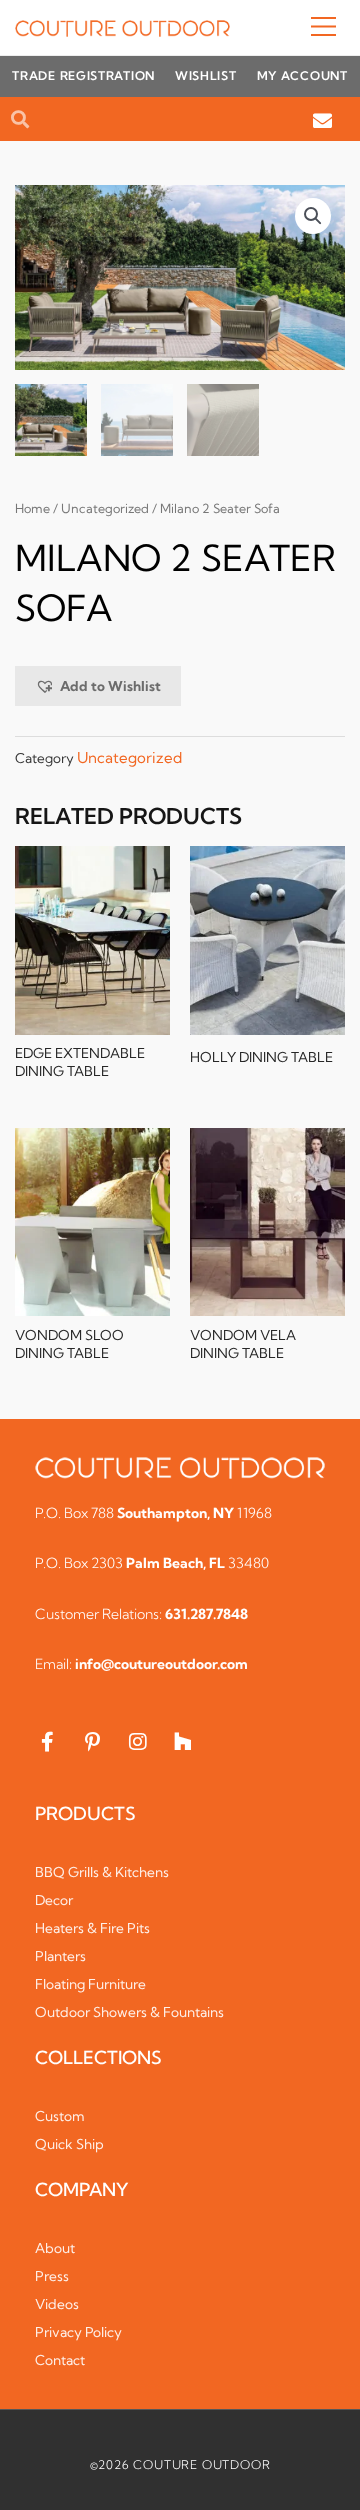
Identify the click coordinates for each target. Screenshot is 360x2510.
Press (52, 2276)
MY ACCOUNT (302, 75)
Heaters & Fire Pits (92, 1928)
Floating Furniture (90, 1984)
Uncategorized (105, 508)
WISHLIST (206, 75)
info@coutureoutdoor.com (161, 1664)
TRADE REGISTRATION (83, 75)
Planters (60, 1956)
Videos (57, 2304)
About (55, 2248)
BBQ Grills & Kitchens (102, 1872)
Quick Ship (69, 2144)
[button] (288, 28)
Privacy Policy (78, 2332)
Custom (60, 2116)
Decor (54, 1900)
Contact (60, 2360)
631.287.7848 (206, 1614)
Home (32, 508)
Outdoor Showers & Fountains (129, 2012)
